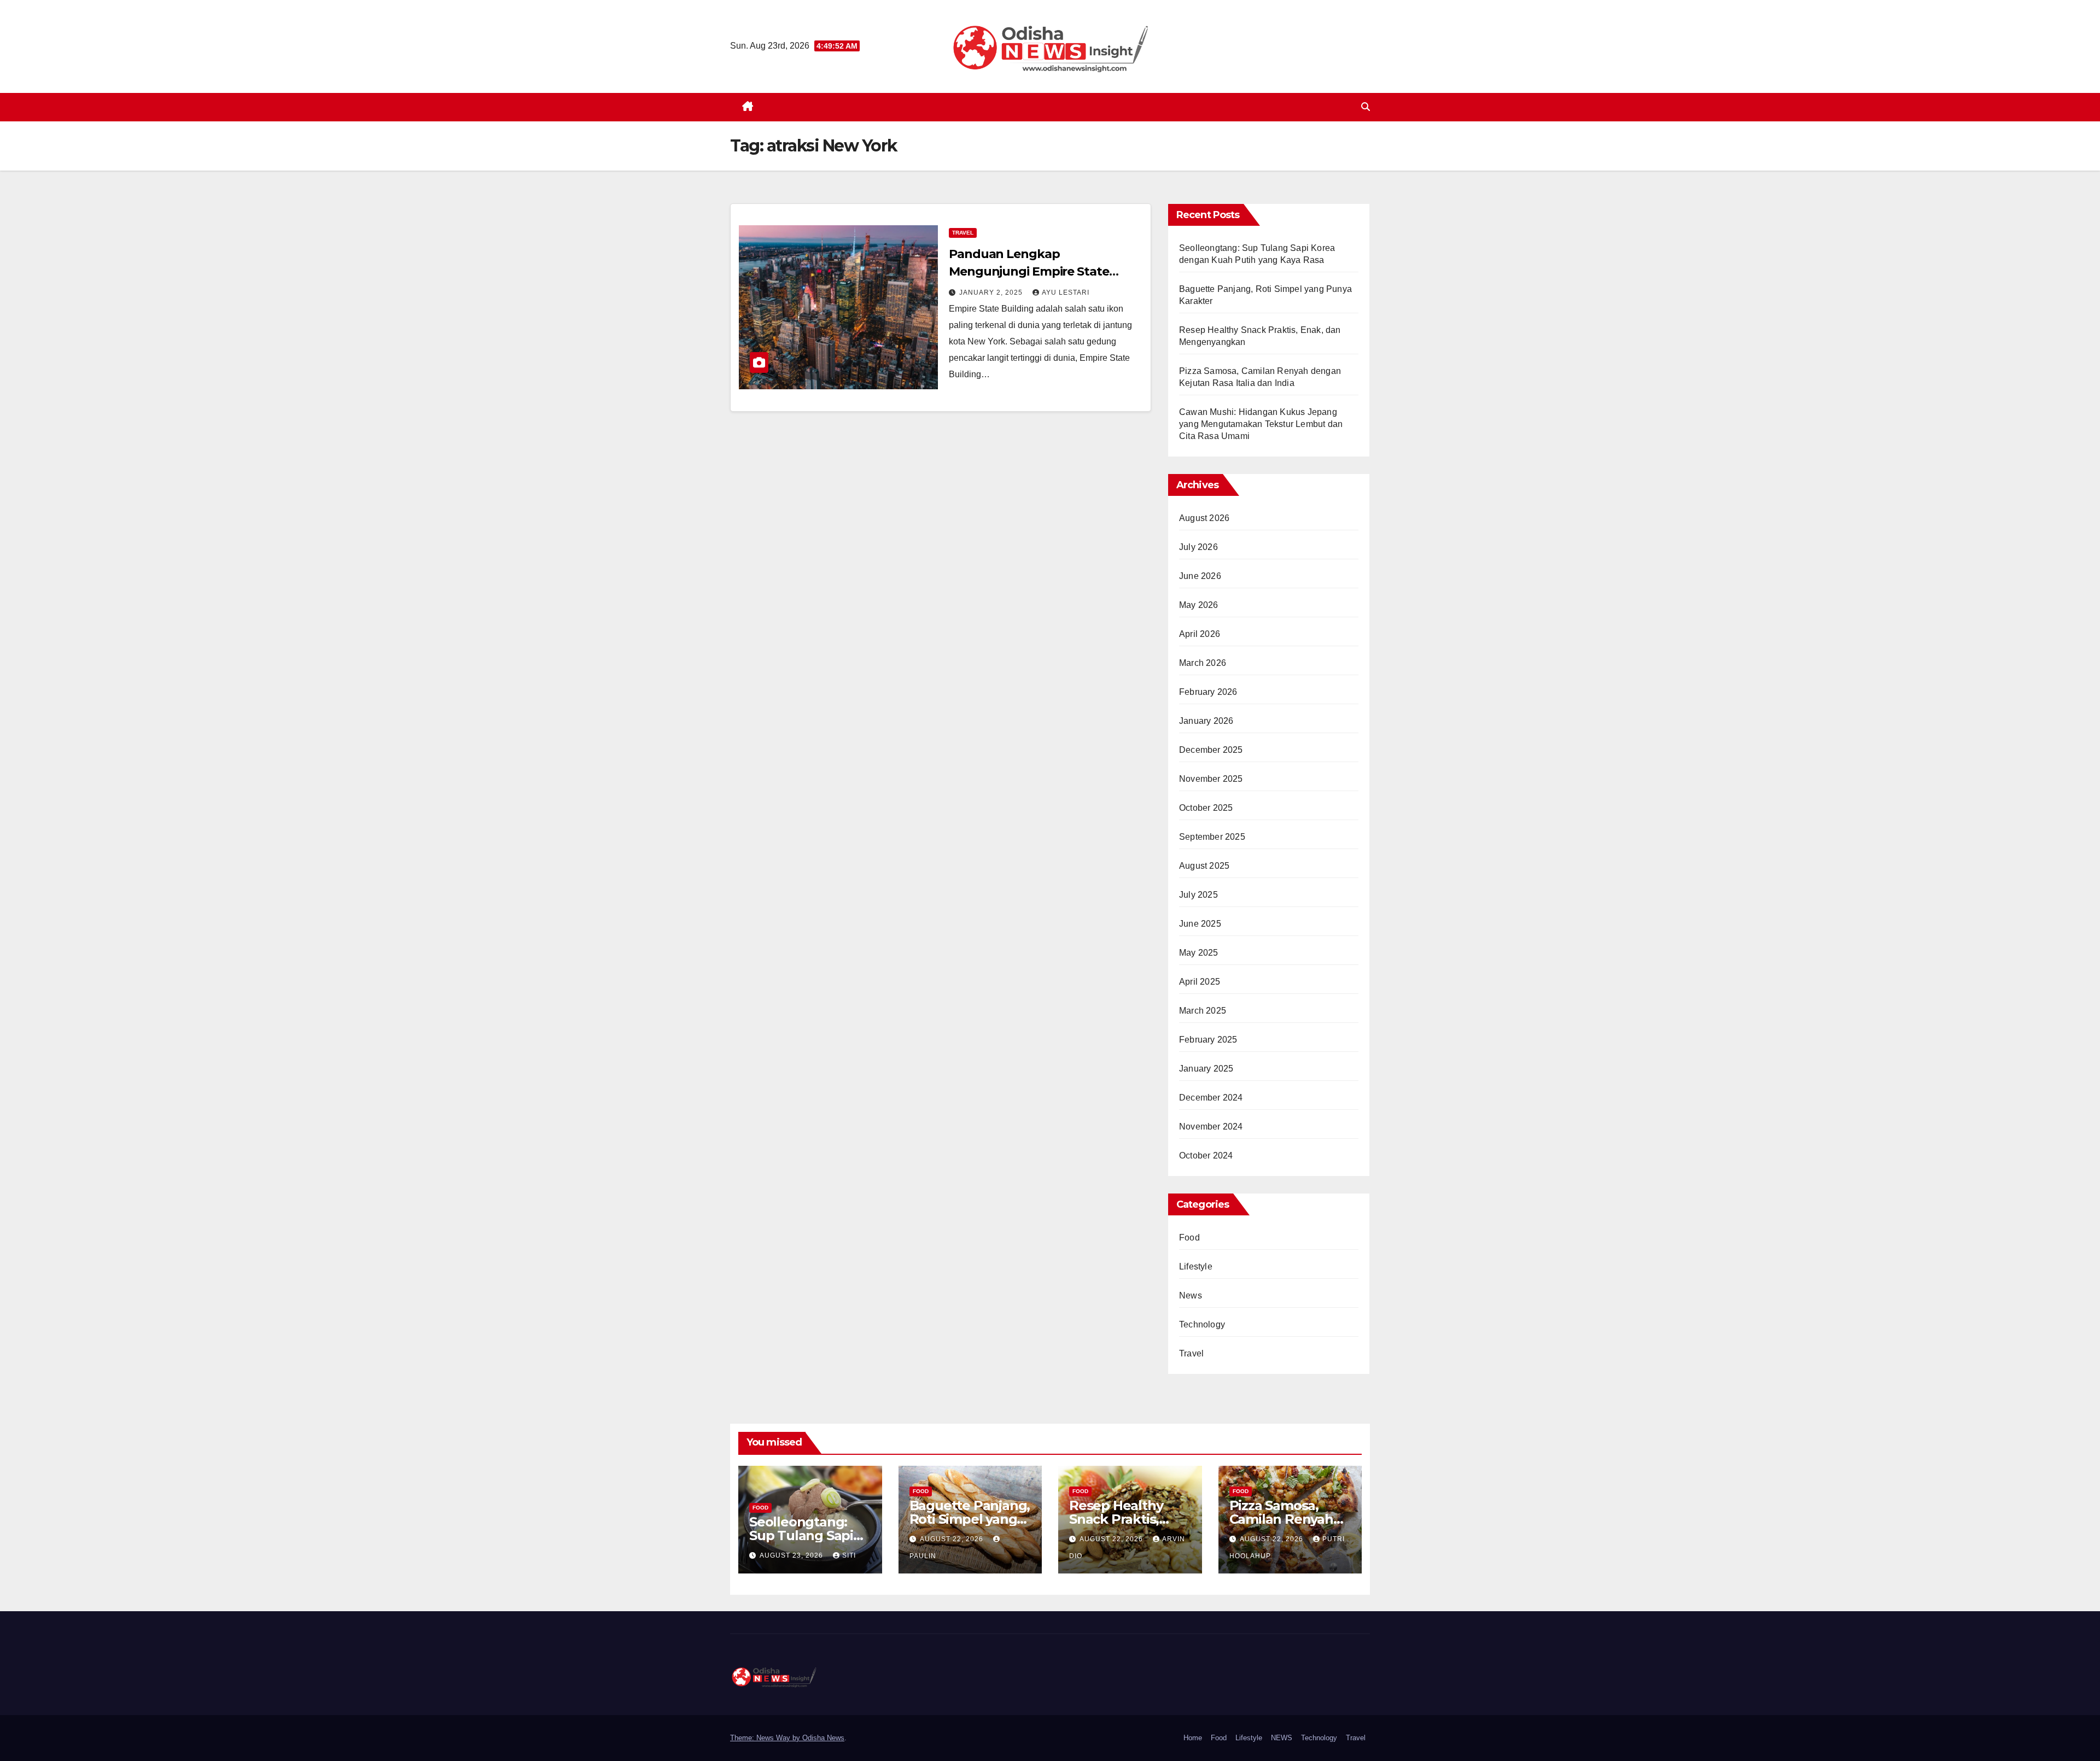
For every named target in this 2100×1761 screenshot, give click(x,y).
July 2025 (1198, 895)
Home (1193, 1738)
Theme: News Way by (766, 1738)
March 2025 (1203, 1011)
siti (849, 1555)
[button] (1366, 107)
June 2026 (1200, 576)
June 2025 (1200, 924)
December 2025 (1211, 750)
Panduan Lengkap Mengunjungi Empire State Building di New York (1029, 271)
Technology (1202, 1324)
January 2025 (1206, 1069)
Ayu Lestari (1066, 292)
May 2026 (1199, 605)
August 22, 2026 (953, 1539)
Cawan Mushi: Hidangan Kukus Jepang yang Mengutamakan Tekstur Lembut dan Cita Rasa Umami (1261, 424)
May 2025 (1199, 953)
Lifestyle (1196, 1266)
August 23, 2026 (792, 1555)
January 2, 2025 (992, 292)
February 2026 (1208, 692)
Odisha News (823, 1738)
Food (1189, 1238)
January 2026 (1206, 721)
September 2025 (1212, 837)
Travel (963, 233)
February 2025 (1208, 1040)
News (1191, 1295)
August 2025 (1204, 866)
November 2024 (1211, 1127)
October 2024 (1206, 1156)
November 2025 (1211, 779)
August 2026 (1204, 518)
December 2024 (1211, 1098)
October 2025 (1206, 808)
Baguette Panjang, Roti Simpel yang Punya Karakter (970, 1519)
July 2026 (1198, 547)
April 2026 (1200, 634)
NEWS (1282, 1738)
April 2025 (1200, 982)
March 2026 (1203, 663)
